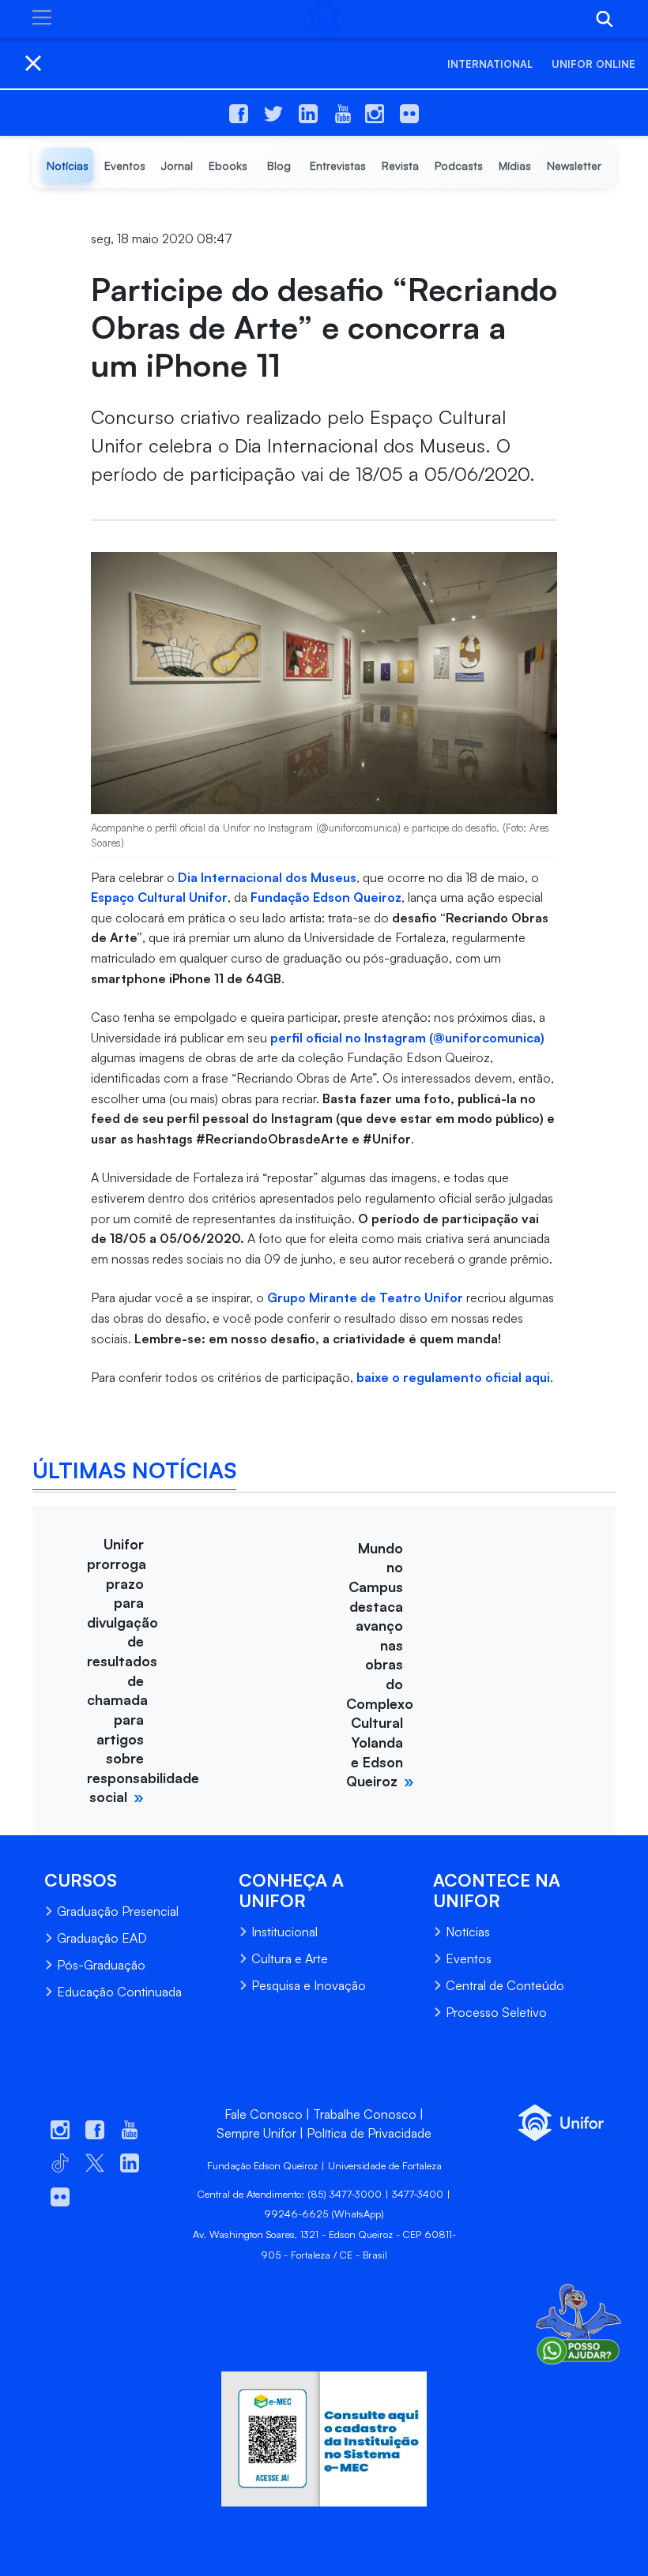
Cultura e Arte (290, 1958)
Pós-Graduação (101, 1965)
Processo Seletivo (496, 2012)
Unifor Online (593, 64)
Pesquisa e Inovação (309, 1985)
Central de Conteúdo (505, 1985)
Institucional (284, 1932)
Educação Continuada (119, 1992)
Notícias (468, 1932)
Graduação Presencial (118, 1911)
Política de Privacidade (369, 2133)
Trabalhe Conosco (365, 2114)
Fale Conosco (264, 2114)
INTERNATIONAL (490, 64)
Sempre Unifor (256, 2133)
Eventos (469, 1958)
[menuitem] (68, 165)
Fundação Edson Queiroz (326, 897)
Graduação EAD (102, 1938)
